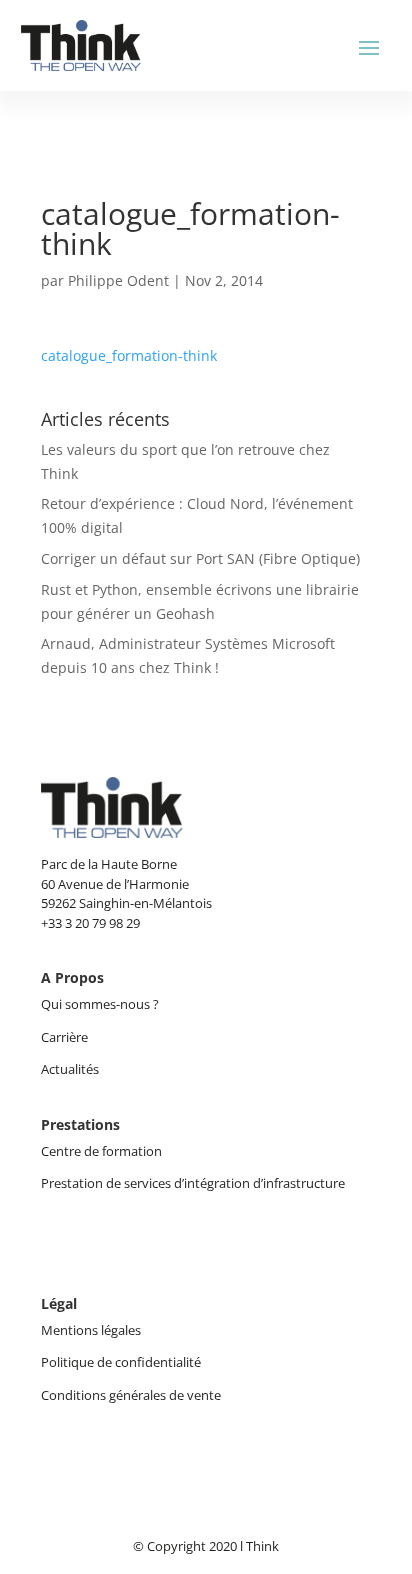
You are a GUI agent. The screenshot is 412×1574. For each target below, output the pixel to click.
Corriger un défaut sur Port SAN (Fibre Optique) (200, 558)
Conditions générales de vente (131, 1395)
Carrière (64, 1037)
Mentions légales (91, 1330)
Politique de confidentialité (121, 1362)
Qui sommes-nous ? (101, 1004)
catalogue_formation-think (129, 355)
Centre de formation (101, 1151)
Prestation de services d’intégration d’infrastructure (193, 1183)
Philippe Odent (118, 280)
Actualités (70, 1069)
